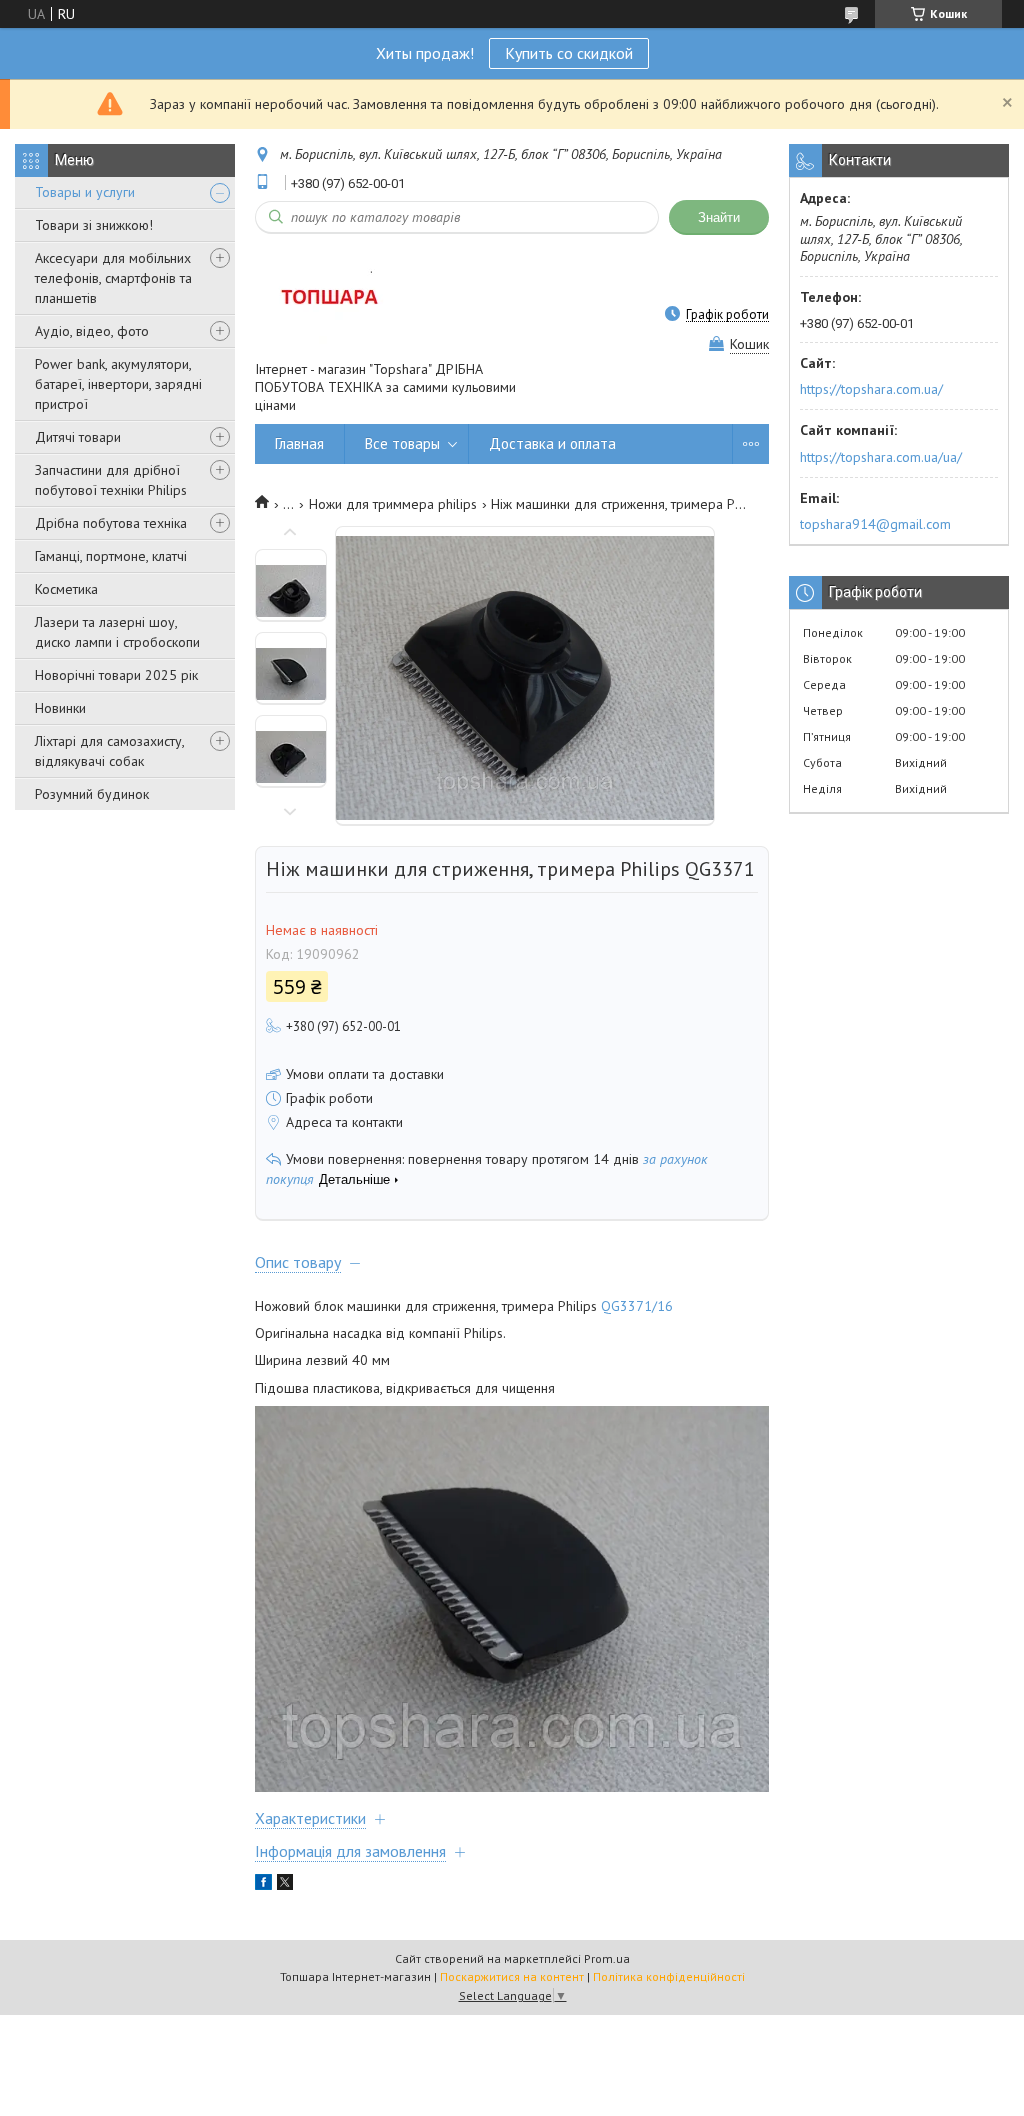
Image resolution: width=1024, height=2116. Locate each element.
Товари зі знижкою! (94, 225)
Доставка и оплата (552, 443)
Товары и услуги (85, 192)
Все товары (402, 443)
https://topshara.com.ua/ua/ (881, 457)
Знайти (719, 217)
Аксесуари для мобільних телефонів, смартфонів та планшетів (113, 278)
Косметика (66, 589)
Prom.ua (607, 1958)
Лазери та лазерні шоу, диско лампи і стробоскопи (117, 632)
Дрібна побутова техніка (111, 523)
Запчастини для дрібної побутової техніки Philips (111, 480)
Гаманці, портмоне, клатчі (111, 556)
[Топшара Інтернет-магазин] (327, 296)
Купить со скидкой (569, 53)
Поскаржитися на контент (512, 1976)
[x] (285, 1885)
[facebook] (263, 1885)
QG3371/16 (637, 1306)
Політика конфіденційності (669, 1976)
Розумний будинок (92, 794)
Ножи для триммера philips (393, 504)
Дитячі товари (78, 437)
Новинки (60, 708)
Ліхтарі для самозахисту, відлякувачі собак (109, 751)
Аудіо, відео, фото (92, 331)
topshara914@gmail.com (875, 524)
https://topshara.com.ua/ (871, 389)
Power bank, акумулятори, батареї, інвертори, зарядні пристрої (118, 384)
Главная (299, 443)
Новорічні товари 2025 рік (116, 675)
